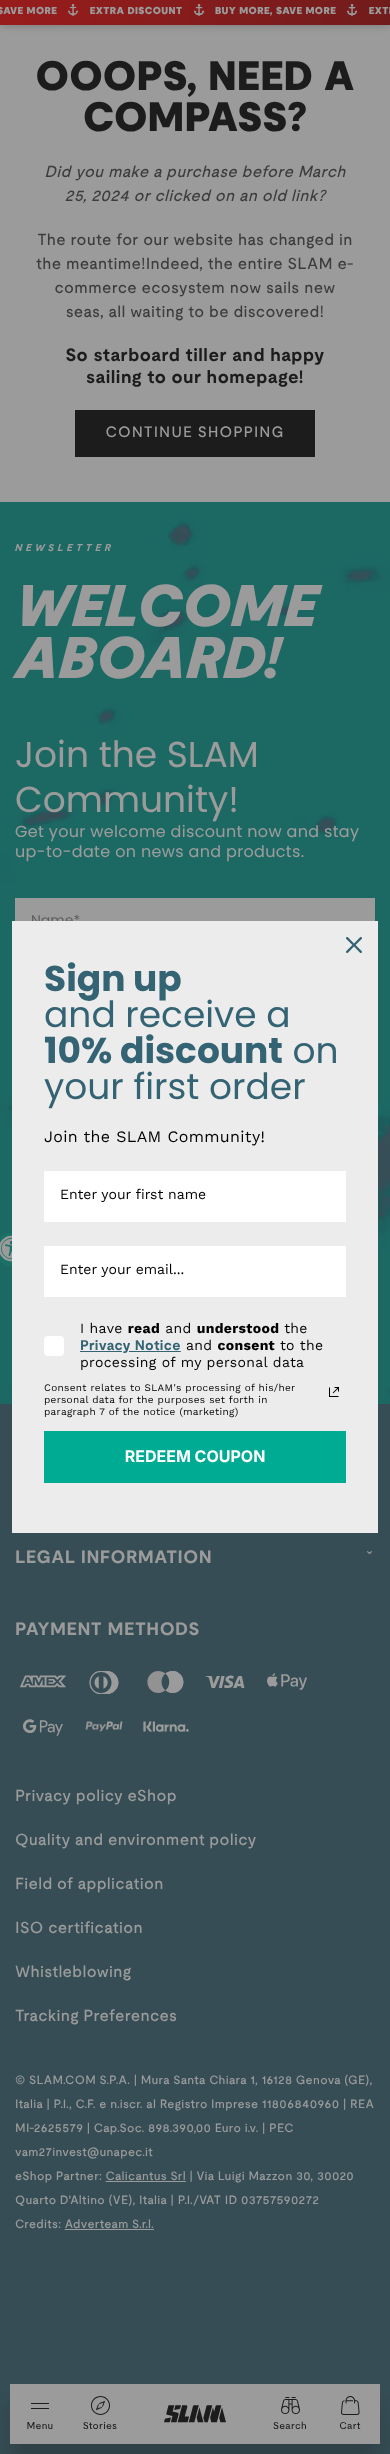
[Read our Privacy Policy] (334, 1392)
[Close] (354, 945)
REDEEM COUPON (195, 1456)
